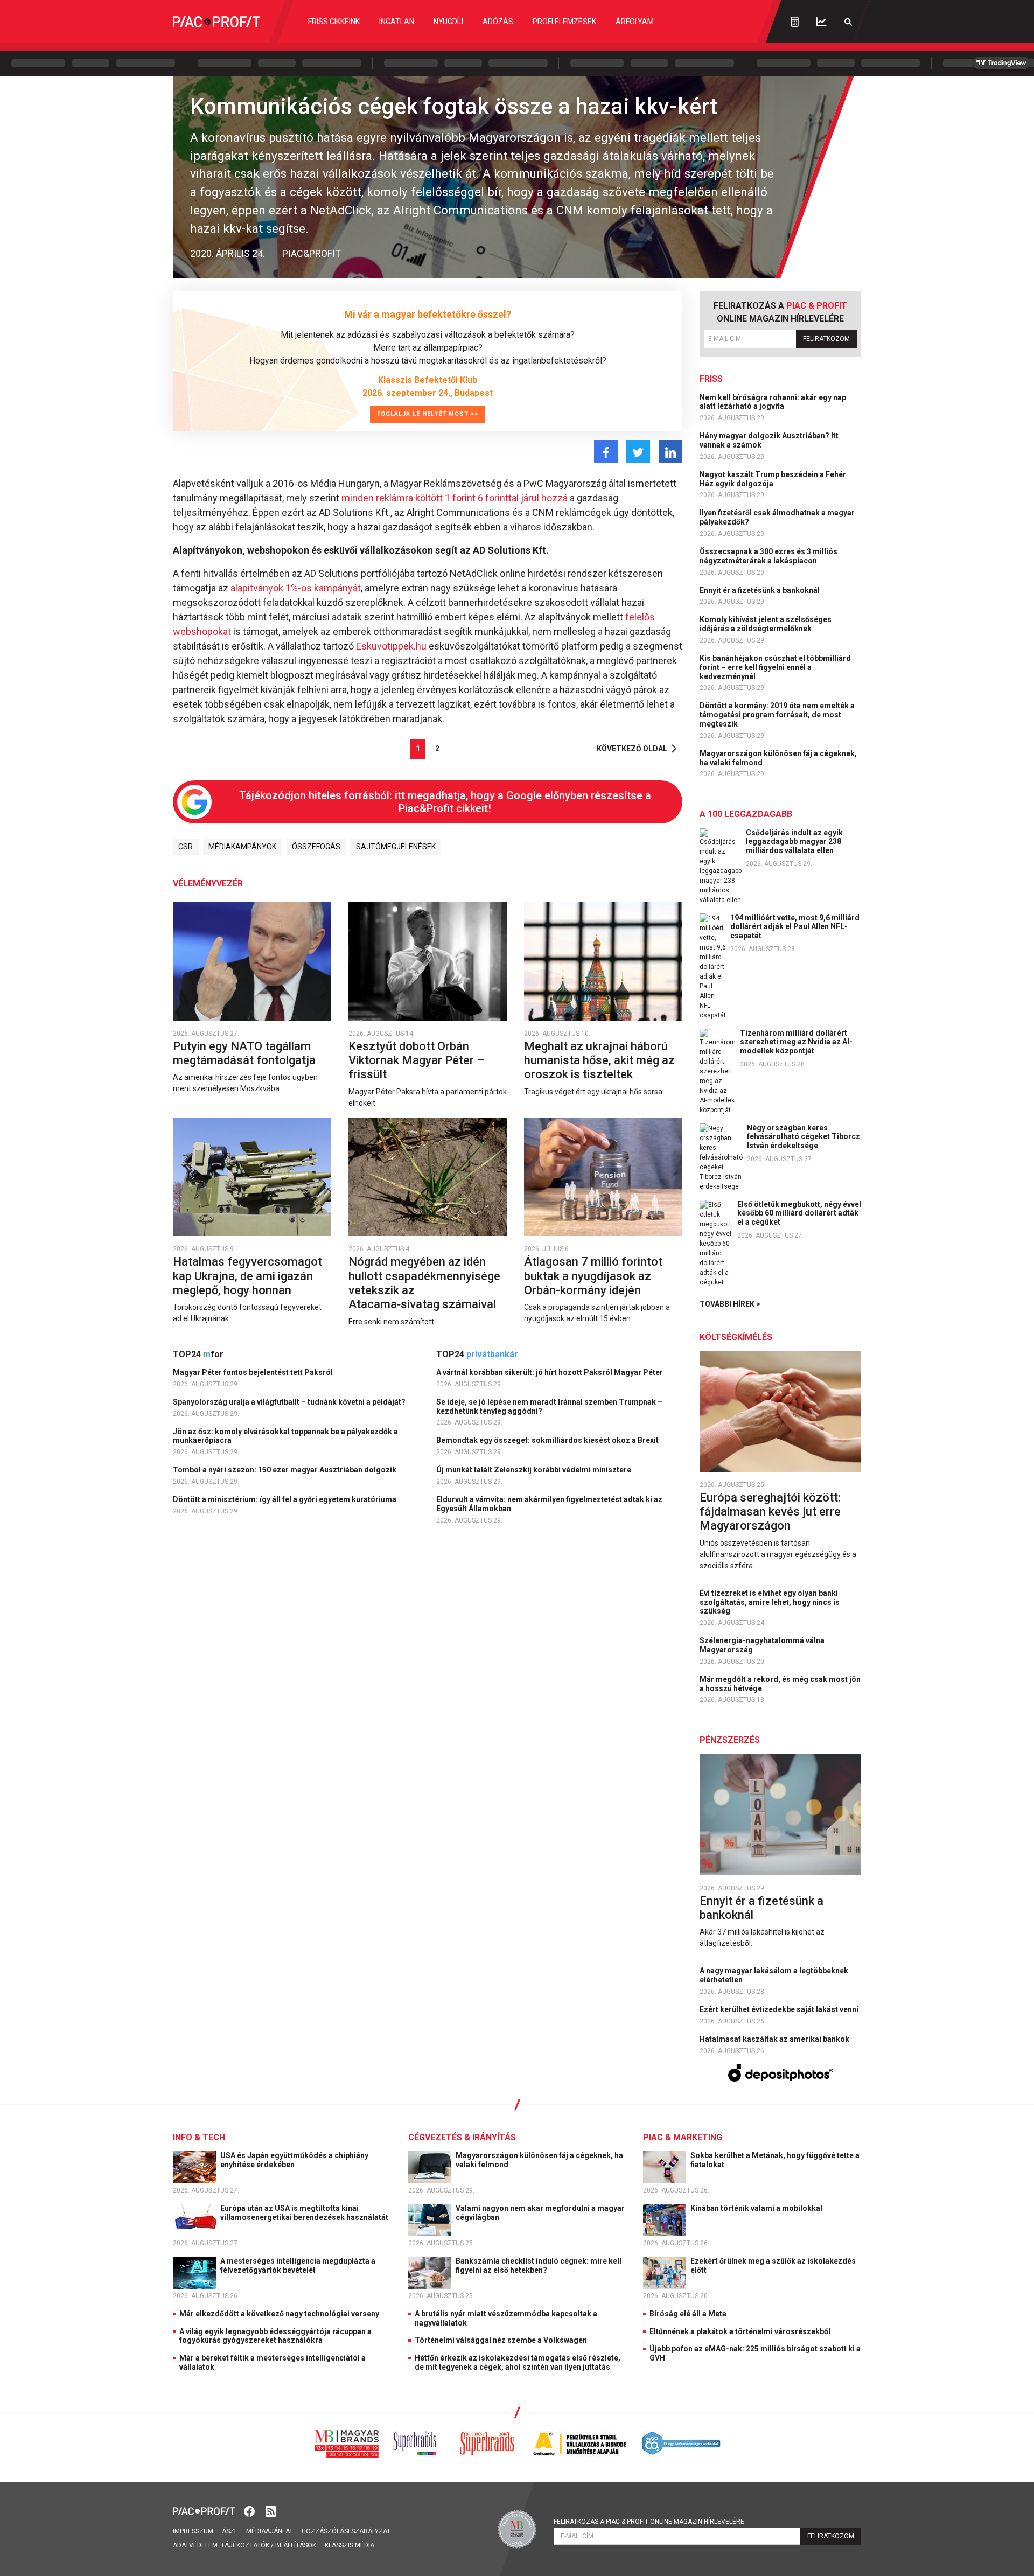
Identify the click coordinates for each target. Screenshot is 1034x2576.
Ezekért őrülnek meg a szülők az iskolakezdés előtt (773, 2266)
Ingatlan (397, 22)
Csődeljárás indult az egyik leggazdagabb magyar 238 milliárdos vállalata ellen (794, 842)
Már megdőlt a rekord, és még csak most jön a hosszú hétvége (780, 1684)
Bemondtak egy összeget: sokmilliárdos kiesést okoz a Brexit (548, 1440)
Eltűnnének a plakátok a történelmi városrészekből (740, 2331)
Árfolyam (635, 22)
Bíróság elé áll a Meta (688, 2314)
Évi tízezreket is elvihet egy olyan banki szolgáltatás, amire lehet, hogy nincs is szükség (770, 1602)
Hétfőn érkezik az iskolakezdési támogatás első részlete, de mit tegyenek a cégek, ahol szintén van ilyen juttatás (518, 2362)
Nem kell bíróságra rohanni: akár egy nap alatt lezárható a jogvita (773, 402)
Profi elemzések (564, 22)
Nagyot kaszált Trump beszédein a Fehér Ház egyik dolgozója (773, 479)
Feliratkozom (826, 339)
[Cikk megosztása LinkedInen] (670, 452)
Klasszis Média (350, 2545)
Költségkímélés (736, 1337)
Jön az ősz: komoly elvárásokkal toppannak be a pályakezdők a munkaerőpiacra (285, 1436)
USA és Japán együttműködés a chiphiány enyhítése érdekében (294, 2160)
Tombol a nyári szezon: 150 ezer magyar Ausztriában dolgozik (285, 1470)
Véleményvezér (208, 884)
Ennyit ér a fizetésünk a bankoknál (760, 590)
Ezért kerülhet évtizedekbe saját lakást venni (780, 2009)
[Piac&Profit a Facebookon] (250, 2511)
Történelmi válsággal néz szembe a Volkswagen (501, 2340)
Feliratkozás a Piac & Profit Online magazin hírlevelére (649, 2522)
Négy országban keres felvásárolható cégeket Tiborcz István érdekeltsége (804, 1137)
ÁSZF (230, 2531)
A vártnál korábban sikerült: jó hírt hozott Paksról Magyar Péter (550, 1372)
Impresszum (193, 2531)
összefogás (316, 847)
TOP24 (198, 1354)
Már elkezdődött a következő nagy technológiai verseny (279, 2314)
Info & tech (199, 2137)
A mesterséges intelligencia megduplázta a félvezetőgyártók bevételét (298, 2266)
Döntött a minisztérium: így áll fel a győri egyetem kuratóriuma (285, 1499)
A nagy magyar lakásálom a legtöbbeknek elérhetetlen (774, 1975)
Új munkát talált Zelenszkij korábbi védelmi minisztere (535, 1470)
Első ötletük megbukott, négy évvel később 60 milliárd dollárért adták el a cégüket (799, 1213)
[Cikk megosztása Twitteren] (638, 452)
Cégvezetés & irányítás (462, 2137)
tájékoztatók (245, 2545)
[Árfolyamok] (821, 22)
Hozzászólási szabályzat (346, 2531)
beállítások (296, 2545)
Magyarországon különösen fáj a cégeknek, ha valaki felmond (778, 758)
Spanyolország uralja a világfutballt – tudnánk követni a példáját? (290, 1402)
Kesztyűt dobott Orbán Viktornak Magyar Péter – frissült (416, 1060)
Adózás (498, 22)
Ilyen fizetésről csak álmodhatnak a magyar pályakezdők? (777, 517)
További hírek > (730, 1304)
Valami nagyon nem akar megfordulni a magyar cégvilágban (540, 2213)
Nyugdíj (448, 22)
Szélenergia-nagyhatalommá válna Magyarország (762, 1645)
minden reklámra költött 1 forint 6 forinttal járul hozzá (456, 498)
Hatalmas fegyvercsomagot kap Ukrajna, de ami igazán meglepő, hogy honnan (247, 1276)
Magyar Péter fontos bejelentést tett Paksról (254, 1372)
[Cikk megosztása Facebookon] (606, 452)
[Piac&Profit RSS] (271, 2511)
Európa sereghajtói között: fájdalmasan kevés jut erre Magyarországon (770, 1512)
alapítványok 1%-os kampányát (296, 588)
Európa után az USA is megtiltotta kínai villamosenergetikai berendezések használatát (305, 2213)
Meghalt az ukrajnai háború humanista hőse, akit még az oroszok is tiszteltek (599, 1060)
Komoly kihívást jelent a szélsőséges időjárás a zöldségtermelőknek (766, 624)
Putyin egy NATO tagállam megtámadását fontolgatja (246, 1053)
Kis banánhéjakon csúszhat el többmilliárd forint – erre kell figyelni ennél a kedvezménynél (775, 667)
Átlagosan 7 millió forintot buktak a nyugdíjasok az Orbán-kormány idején (593, 1276)
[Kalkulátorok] (795, 22)
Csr (186, 847)
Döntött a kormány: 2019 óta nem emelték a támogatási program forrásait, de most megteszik (777, 715)
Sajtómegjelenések (396, 847)
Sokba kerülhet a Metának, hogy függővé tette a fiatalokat (775, 2160)
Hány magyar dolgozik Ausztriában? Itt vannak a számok (769, 440)
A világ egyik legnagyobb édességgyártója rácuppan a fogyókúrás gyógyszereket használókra (275, 2336)
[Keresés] (848, 22)
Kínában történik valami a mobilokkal (757, 2208)
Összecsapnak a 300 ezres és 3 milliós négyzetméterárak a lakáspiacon (768, 556)
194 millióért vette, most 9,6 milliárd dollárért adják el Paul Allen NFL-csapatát (795, 927)
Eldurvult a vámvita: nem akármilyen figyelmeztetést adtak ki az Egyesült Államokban (549, 1504)
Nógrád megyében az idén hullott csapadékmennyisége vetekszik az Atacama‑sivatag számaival (424, 1283)
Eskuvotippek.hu (391, 646)
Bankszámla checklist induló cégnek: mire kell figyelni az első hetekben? (539, 2266)
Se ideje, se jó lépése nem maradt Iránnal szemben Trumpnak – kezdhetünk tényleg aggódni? (549, 1406)
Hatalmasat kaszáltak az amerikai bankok (775, 2039)
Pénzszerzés (730, 1740)
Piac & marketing (683, 2137)
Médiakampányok (242, 847)
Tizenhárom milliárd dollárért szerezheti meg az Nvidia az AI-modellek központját (796, 1042)
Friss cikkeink (334, 22)
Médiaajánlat (270, 2531)
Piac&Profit (312, 253)
